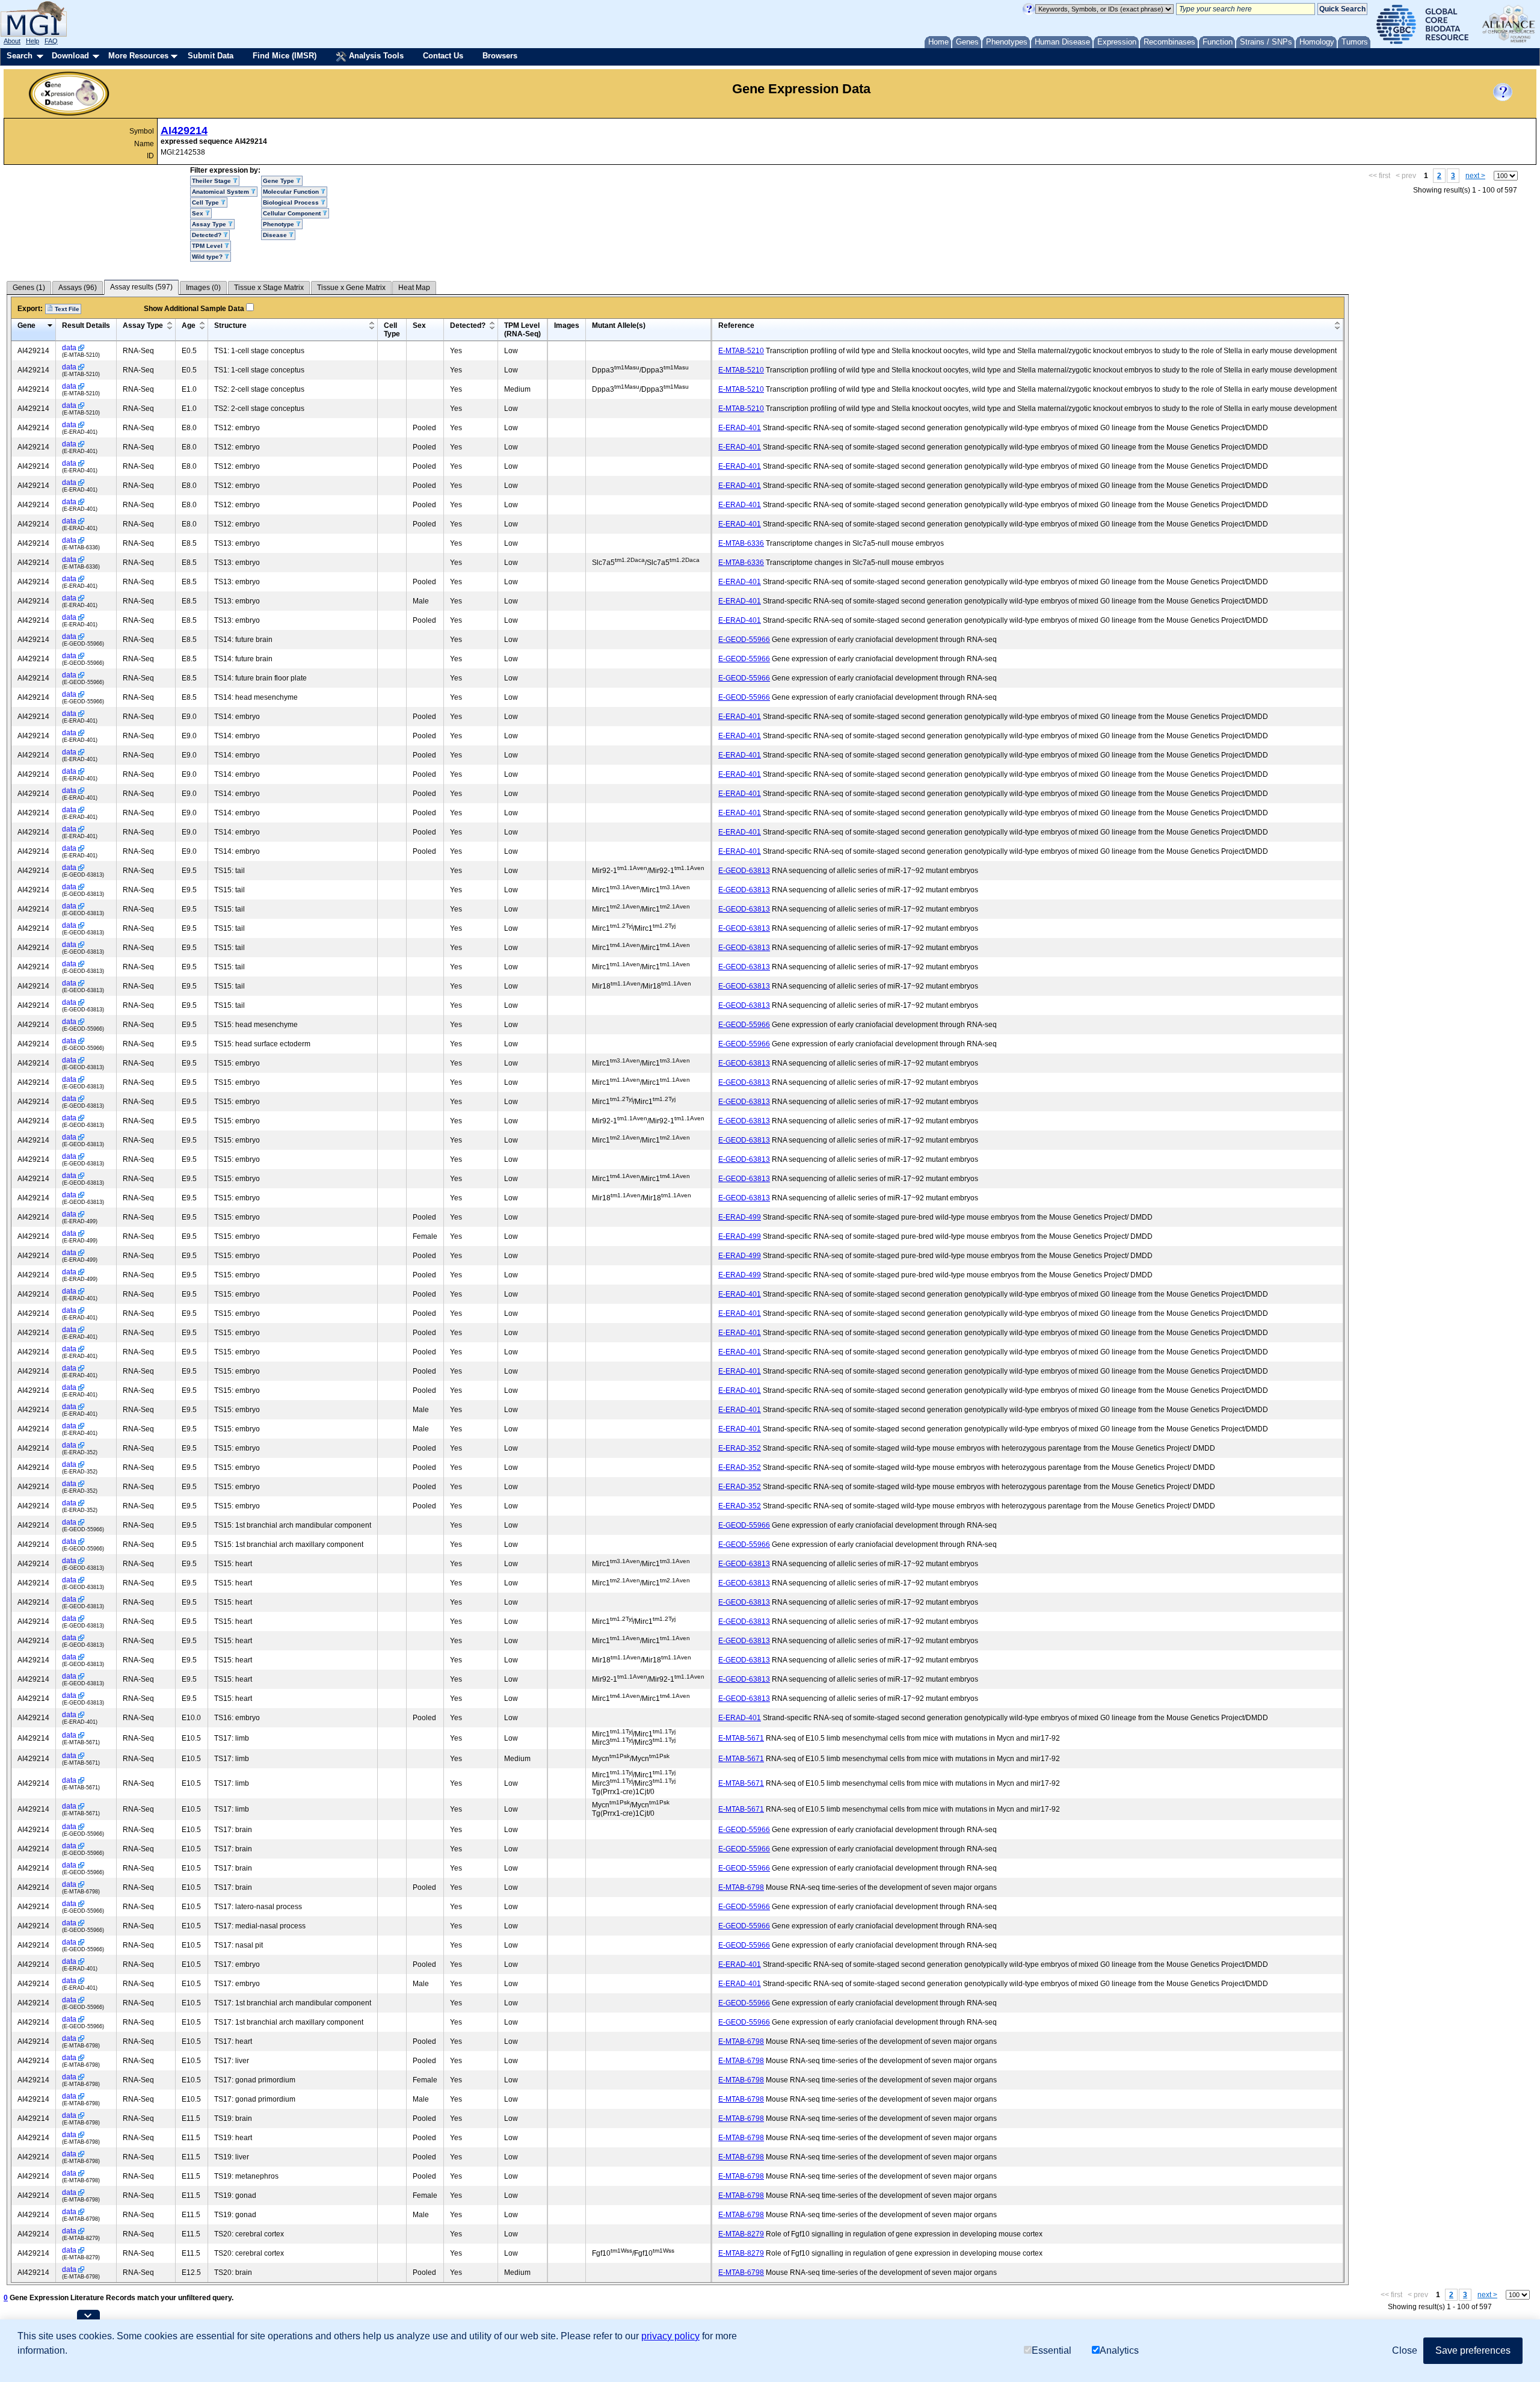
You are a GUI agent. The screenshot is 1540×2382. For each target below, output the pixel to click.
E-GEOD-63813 (744, 871)
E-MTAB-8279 (741, 2234)
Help (32, 41)
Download (70, 56)
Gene (26, 326)
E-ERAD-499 (740, 1217)
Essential (1052, 2350)
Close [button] (1405, 2350)
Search (20, 56)
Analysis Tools (375, 56)
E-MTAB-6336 (741, 543)
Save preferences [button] (1473, 2350)
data (69, 348)
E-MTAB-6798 (741, 1887)
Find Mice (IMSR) (285, 56)
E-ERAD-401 (740, 428)
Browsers (500, 56)
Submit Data (211, 56)
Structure (230, 326)
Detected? (468, 326)
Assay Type (143, 326)
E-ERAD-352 (740, 1448)
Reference (736, 326)
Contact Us (443, 56)
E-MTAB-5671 (741, 1738)
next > (1475, 176)
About (12, 41)
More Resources (138, 56)
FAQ (51, 41)
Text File (66, 309)
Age (189, 326)
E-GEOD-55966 (744, 640)
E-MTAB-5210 (741, 351)
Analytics (1119, 2350)
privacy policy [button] (670, 2336)
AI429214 (184, 131)
